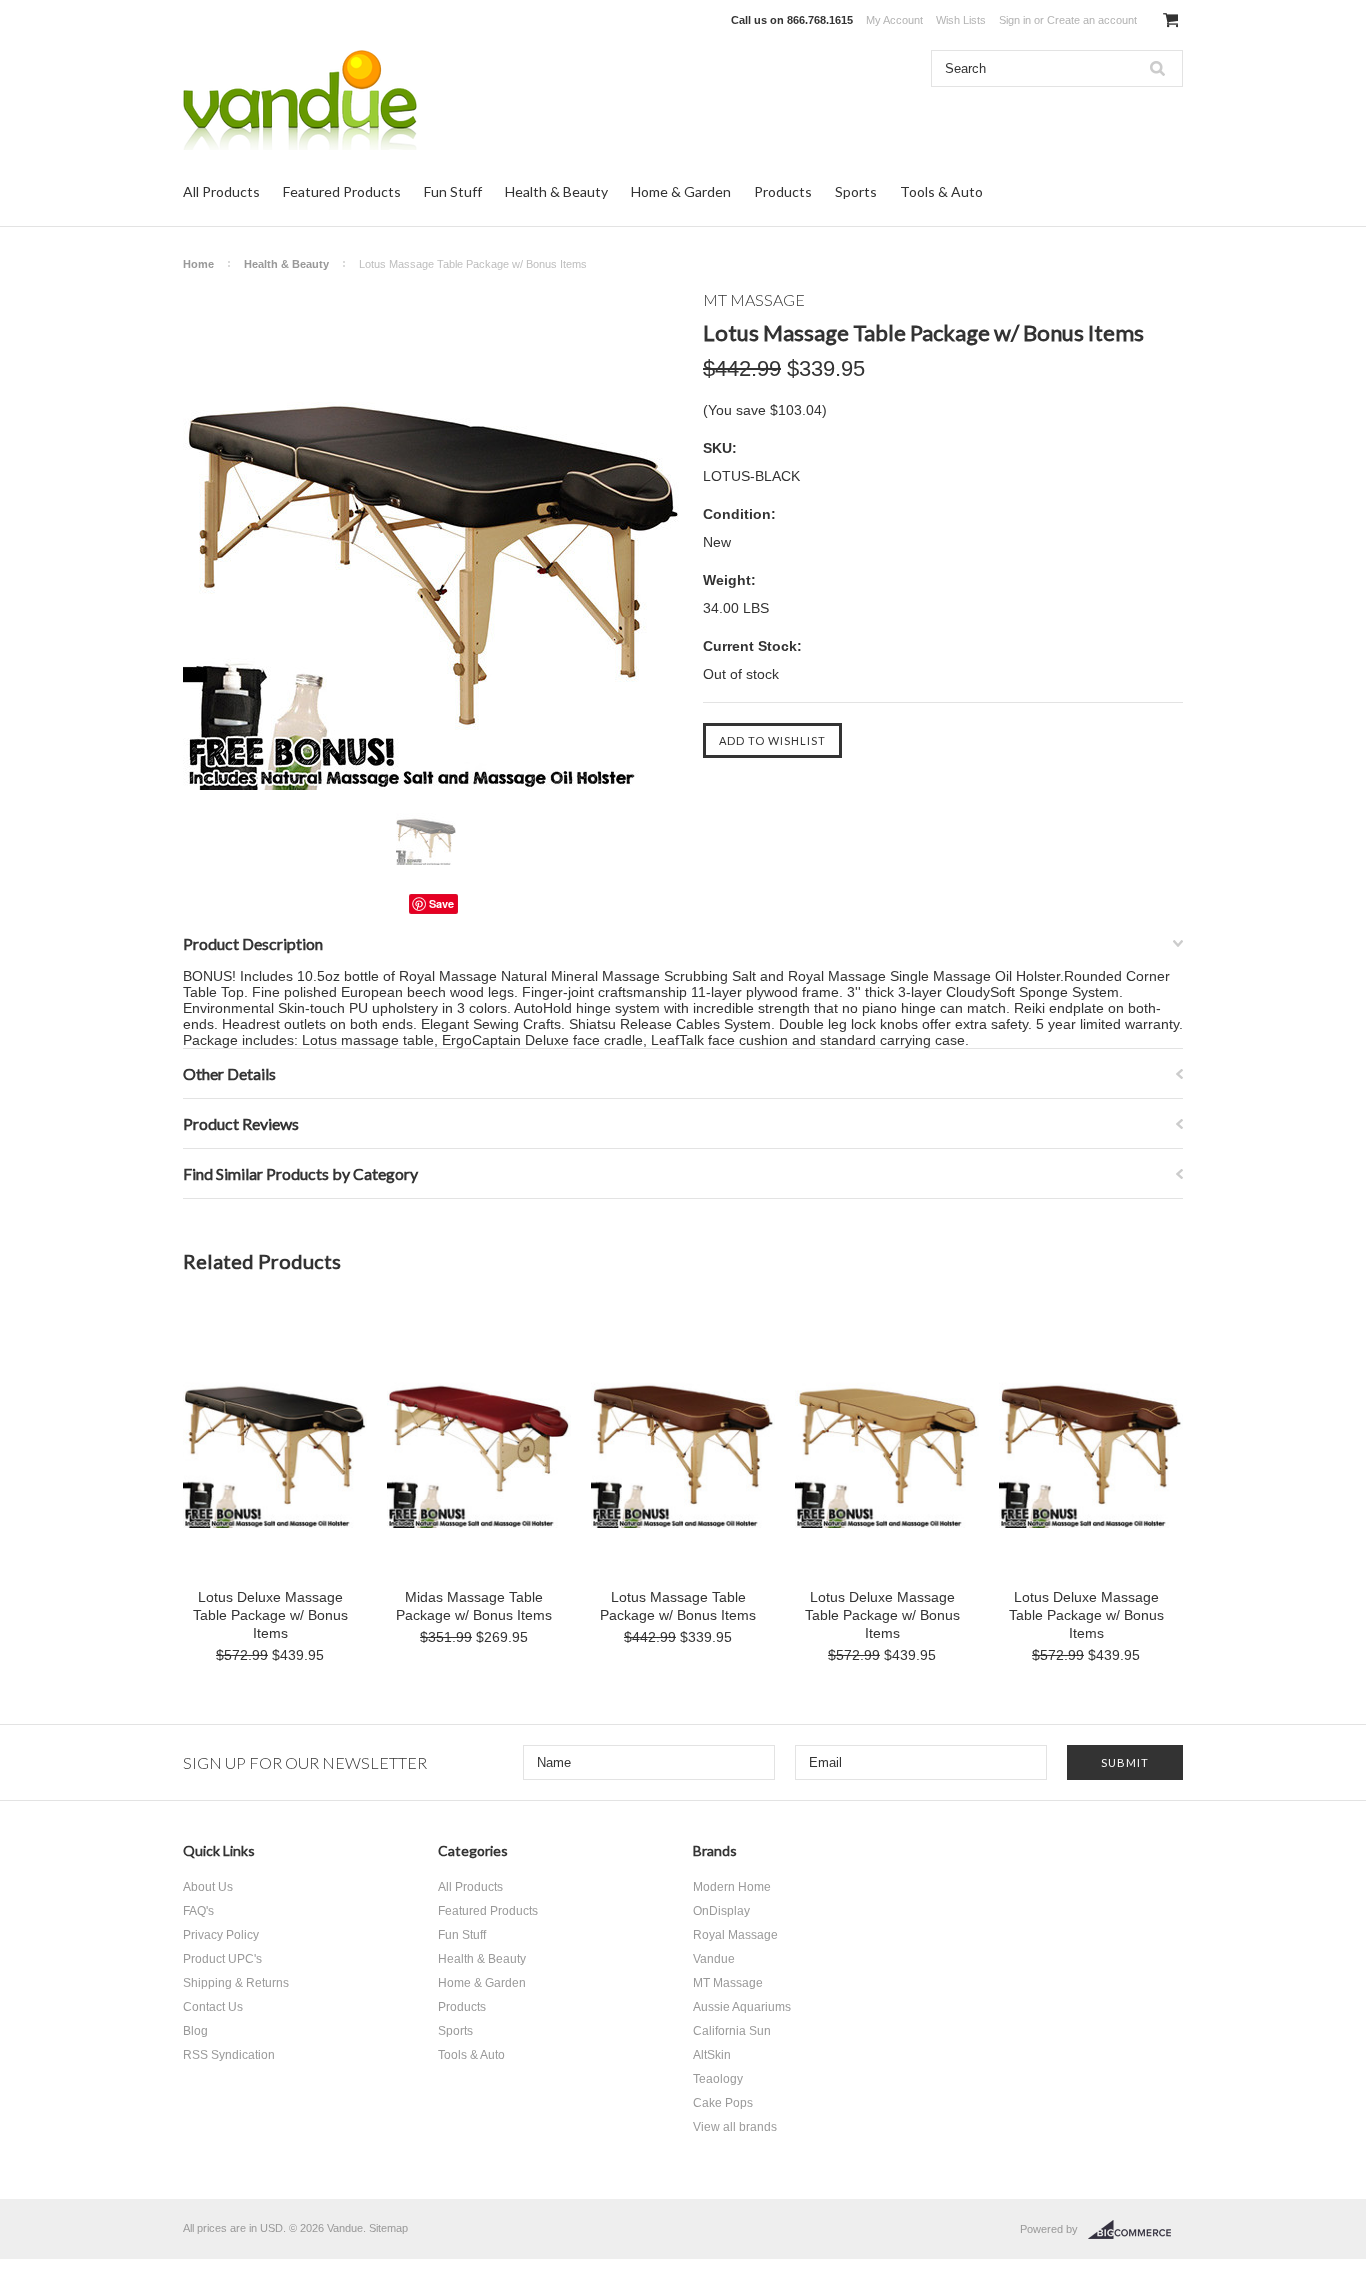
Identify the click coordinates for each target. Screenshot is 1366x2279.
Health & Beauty (556, 191)
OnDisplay (721, 1911)
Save (441, 903)
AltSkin (712, 2055)
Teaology (718, 2079)
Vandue (714, 1959)
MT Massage (728, 1983)
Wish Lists (961, 20)
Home (198, 264)
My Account (894, 20)
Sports (856, 191)
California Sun (732, 2031)
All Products (221, 191)
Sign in (1015, 20)
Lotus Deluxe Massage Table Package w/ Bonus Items (270, 1615)
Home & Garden (681, 191)
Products (783, 191)
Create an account (1092, 20)
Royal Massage (735, 1935)
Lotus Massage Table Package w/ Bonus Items (678, 1606)
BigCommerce (1135, 2230)
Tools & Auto (941, 191)
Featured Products (342, 191)
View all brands (735, 2127)
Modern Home (732, 1887)
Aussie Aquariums (742, 2007)
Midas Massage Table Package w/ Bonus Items (474, 1606)
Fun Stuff (453, 191)
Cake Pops (723, 2103)
